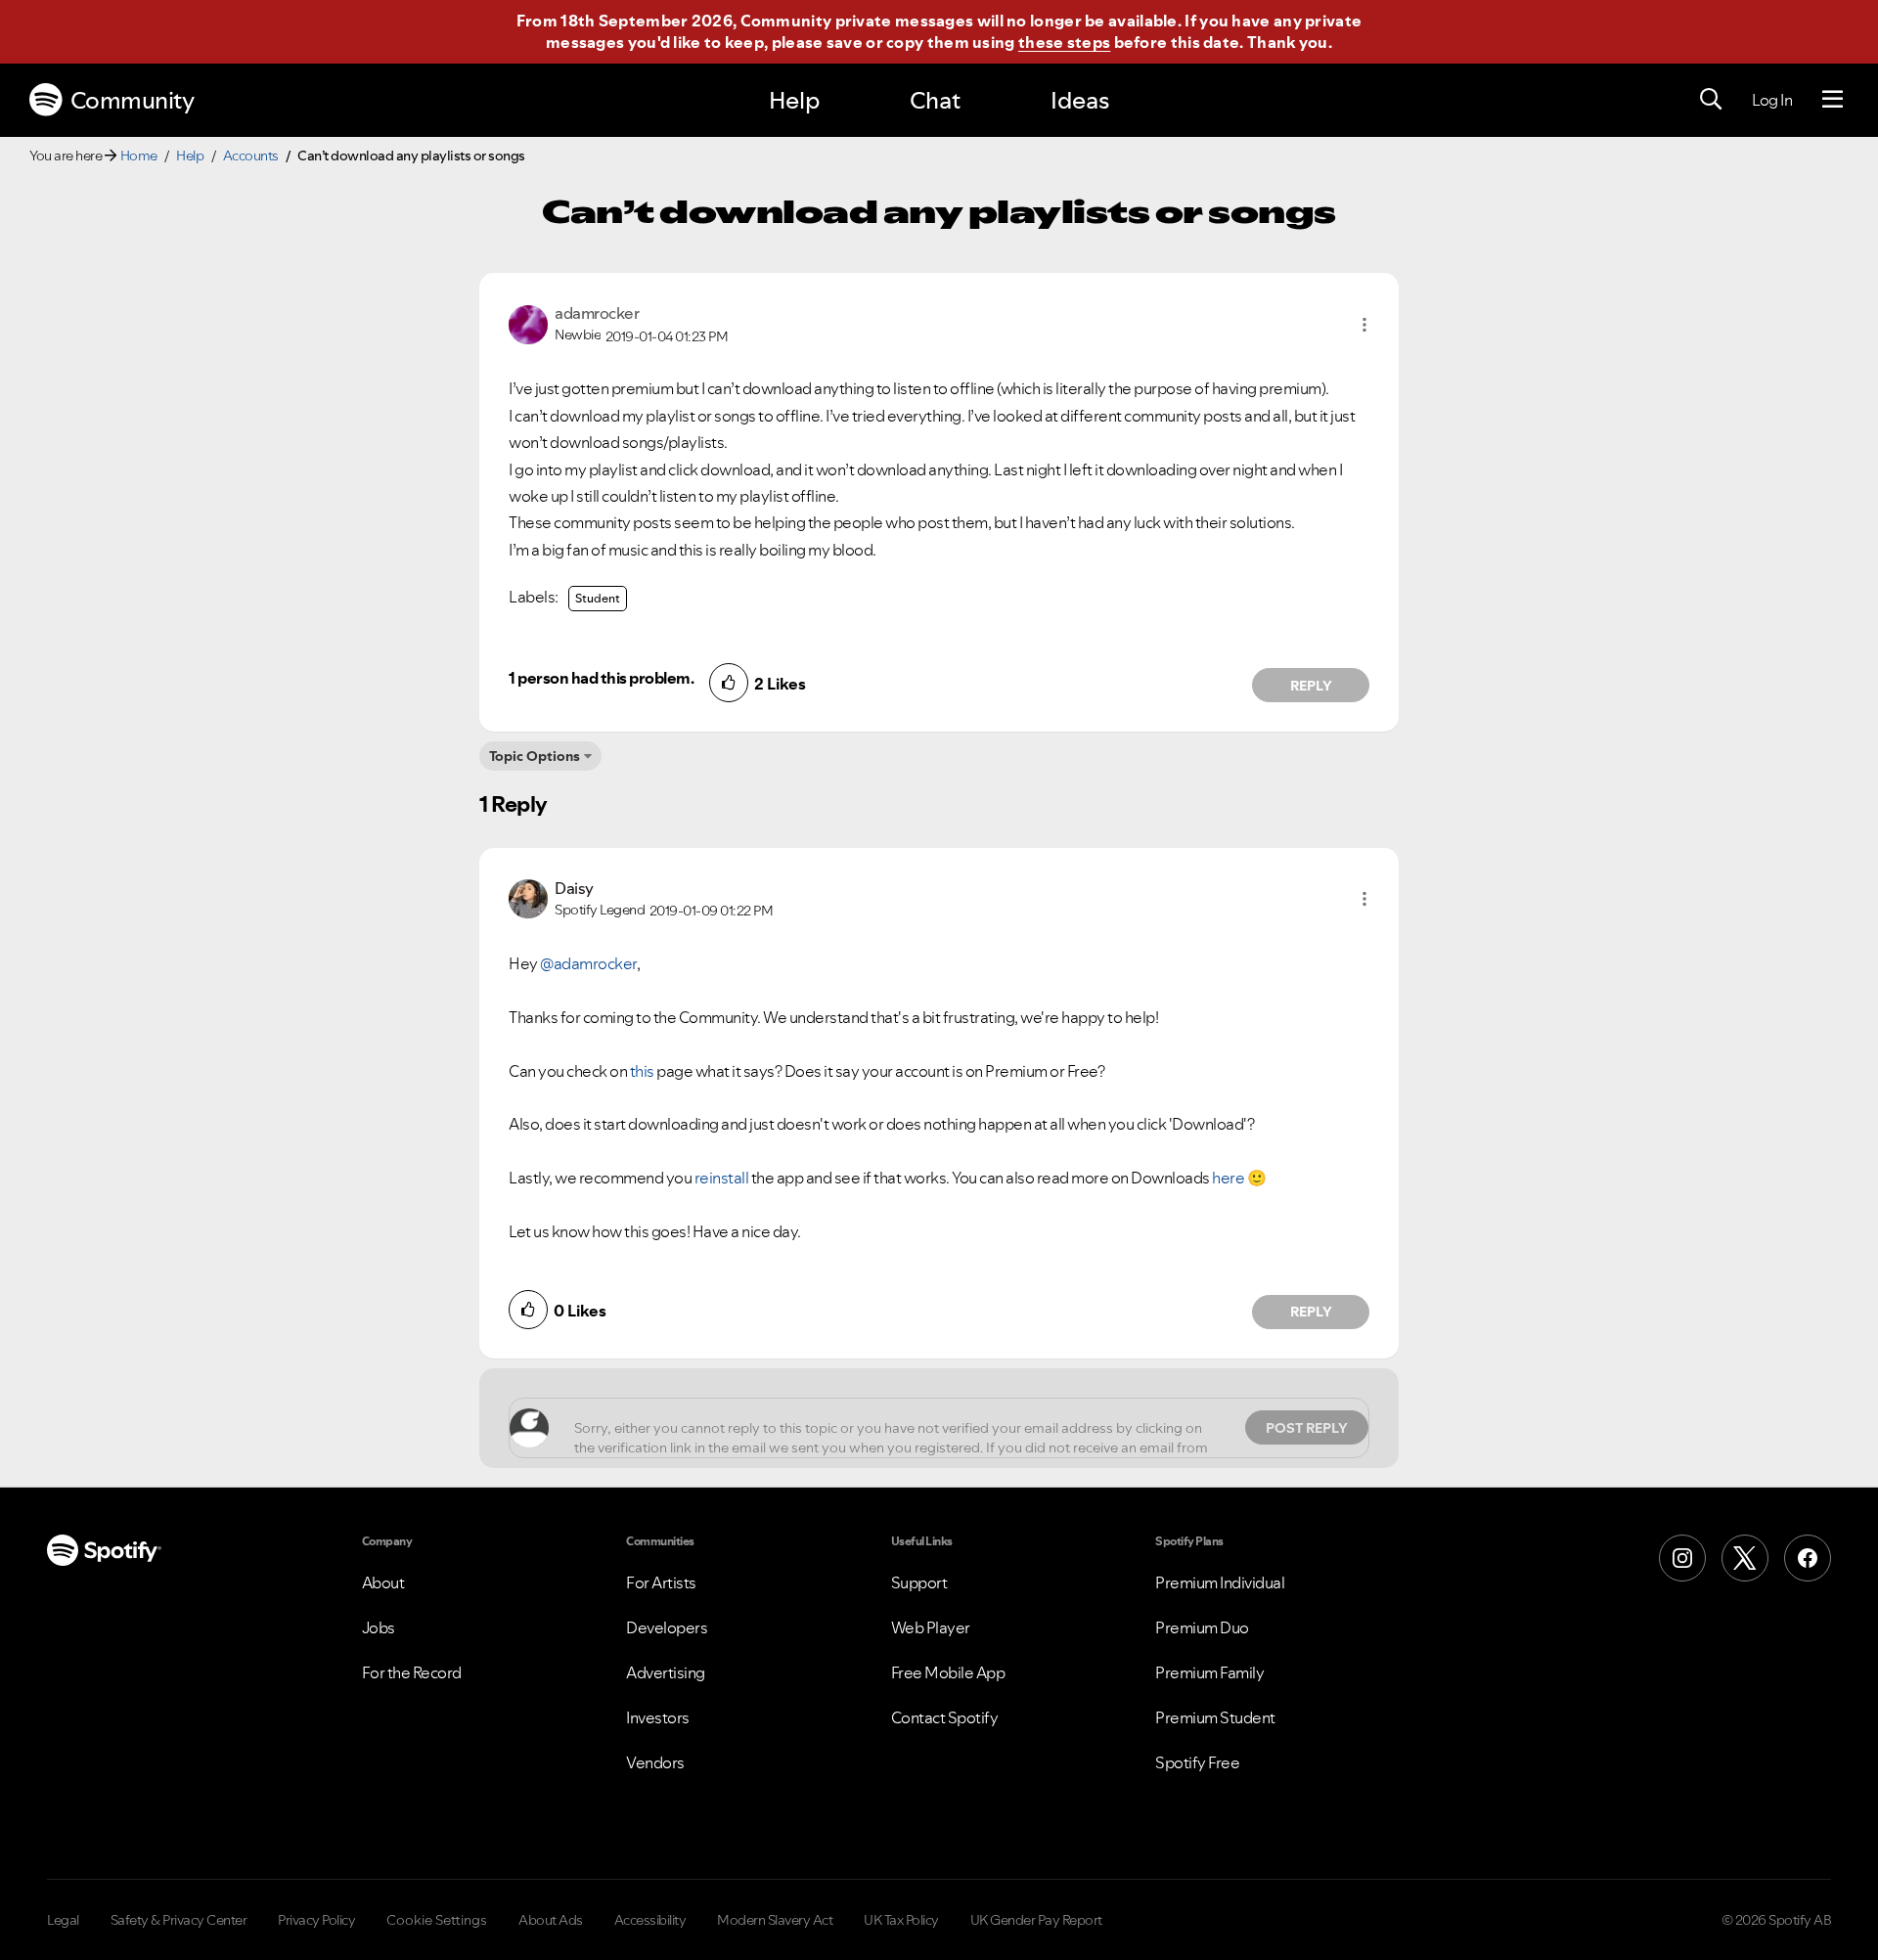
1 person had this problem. (601, 678)
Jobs (379, 1627)
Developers (667, 1627)
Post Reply (1307, 1428)
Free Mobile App (948, 1672)
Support (919, 1582)
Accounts (251, 156)
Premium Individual (1220, 1582)
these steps (1064, 42)
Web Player (931, 1627)
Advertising (666, 1672)
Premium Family (1209, 1672)
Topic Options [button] (535, 756)
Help (794, 100)
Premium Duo (1202, 1627)
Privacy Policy (316, 1920)
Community (133, 100)
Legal (63, 1920)
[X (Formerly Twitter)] (1745, 1558)
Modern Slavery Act (775, 1920)
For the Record (412, 1672)
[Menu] (1833, 100)
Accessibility (650, 1920)
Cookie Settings (437, 1920)
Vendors (655, 1762)
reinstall (722, 1178)
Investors (658, 1717)
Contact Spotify (945, 1717)
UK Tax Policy (901, 1920)
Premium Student (1215, 1717)
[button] (1364, 325)
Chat (935, 100)
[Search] (1711, 100)
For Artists (661, 1582)
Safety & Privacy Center (179, 1920)
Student (598, 598)
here (1228, 1178)
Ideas (1080, 100)
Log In (1772, 100)
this (642, 1071)
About (383, 1582)
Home (139, 156)
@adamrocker (588, 963)
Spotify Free (1197, 1762)
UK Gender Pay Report (1036, 1920)
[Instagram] (1682, 1558)
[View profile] (528, 323)
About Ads (551, 1920)
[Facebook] (1808, 1558)
